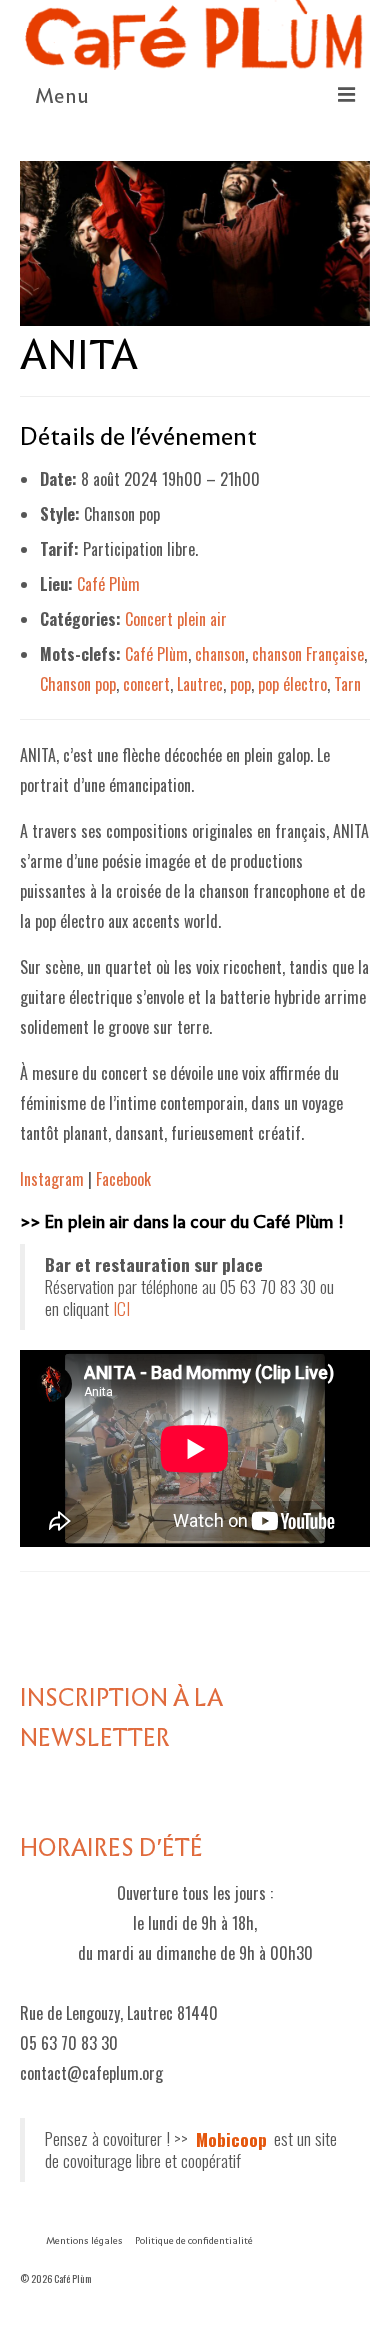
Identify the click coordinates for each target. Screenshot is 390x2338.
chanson (220, 654)
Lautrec (200, 684)
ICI (121, 1308)
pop (240, 684)
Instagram (52, 1179)
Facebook (123, 1179)
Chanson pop (78, 684)
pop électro (292, 684)
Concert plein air (176, 619)
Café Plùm (108, 584)
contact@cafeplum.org (91, 2073)
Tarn (347, 684)
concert (146, 684)
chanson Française (308, 654)
